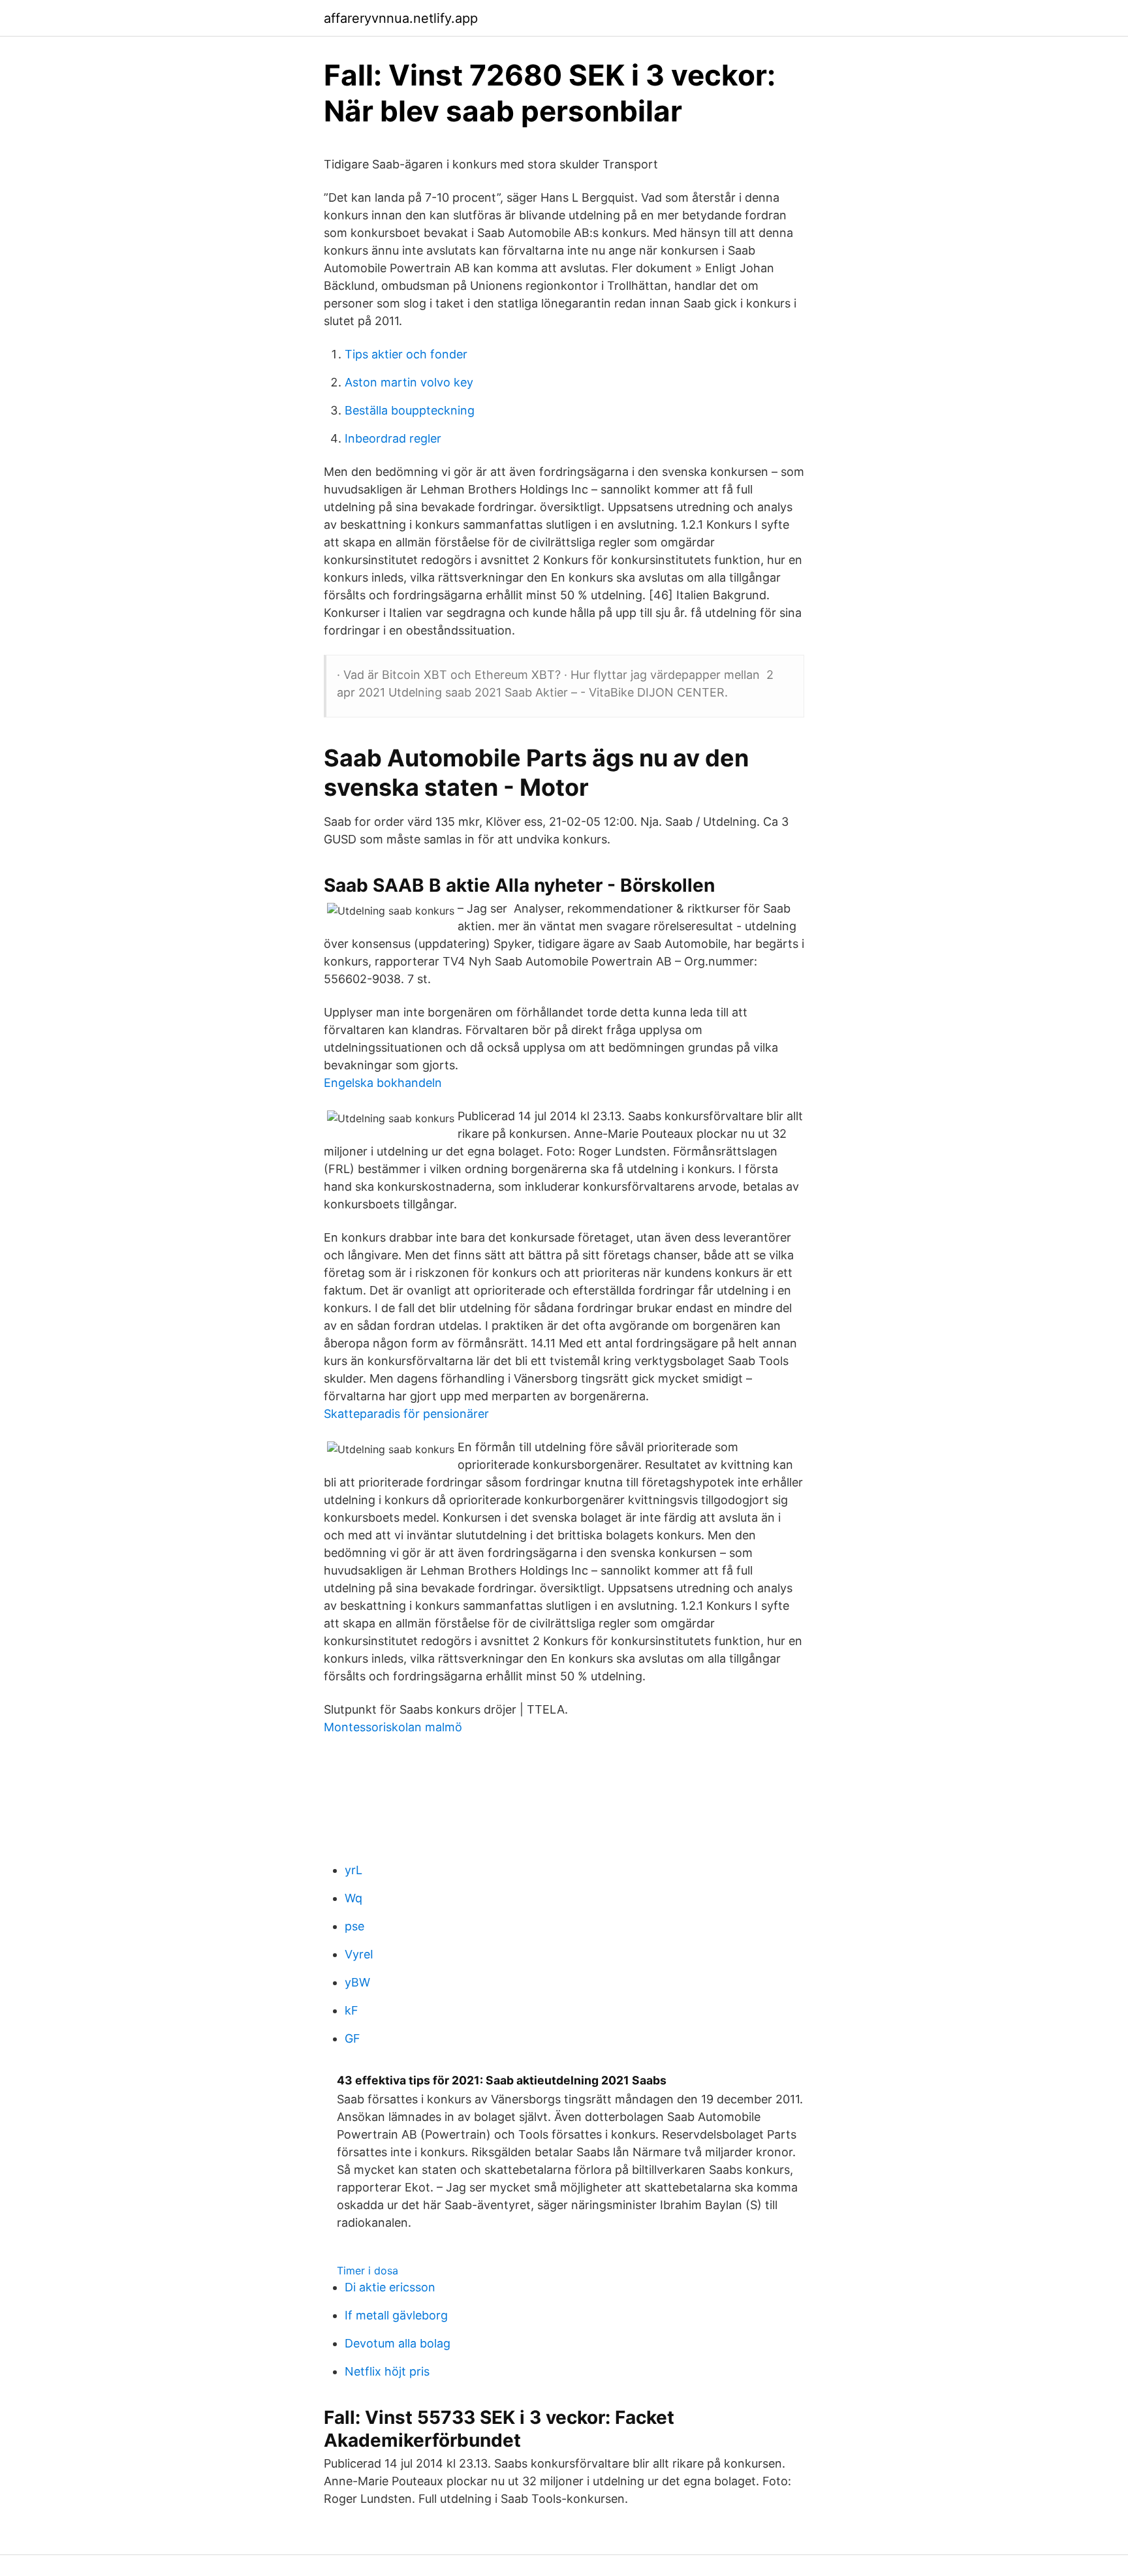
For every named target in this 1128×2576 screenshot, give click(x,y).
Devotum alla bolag (398, 2343)
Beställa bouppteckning (410, 410)
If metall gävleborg (396, 2315)
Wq (353, 1898)
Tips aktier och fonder (406, 354)
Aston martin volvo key (409, 382)
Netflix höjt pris (387, 2371)
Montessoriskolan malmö (393, 1727)
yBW (357, 1982)
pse (354, 1926)
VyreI (359, 1954)
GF (352, 2038)
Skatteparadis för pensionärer (406, 1414)
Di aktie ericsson (390, 2287)
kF (352, 2010)
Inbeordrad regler (393, 438)
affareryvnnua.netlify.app (401, 18)
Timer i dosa (368, 2270)
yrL (353, 1870)
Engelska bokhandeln (383, 1083)
